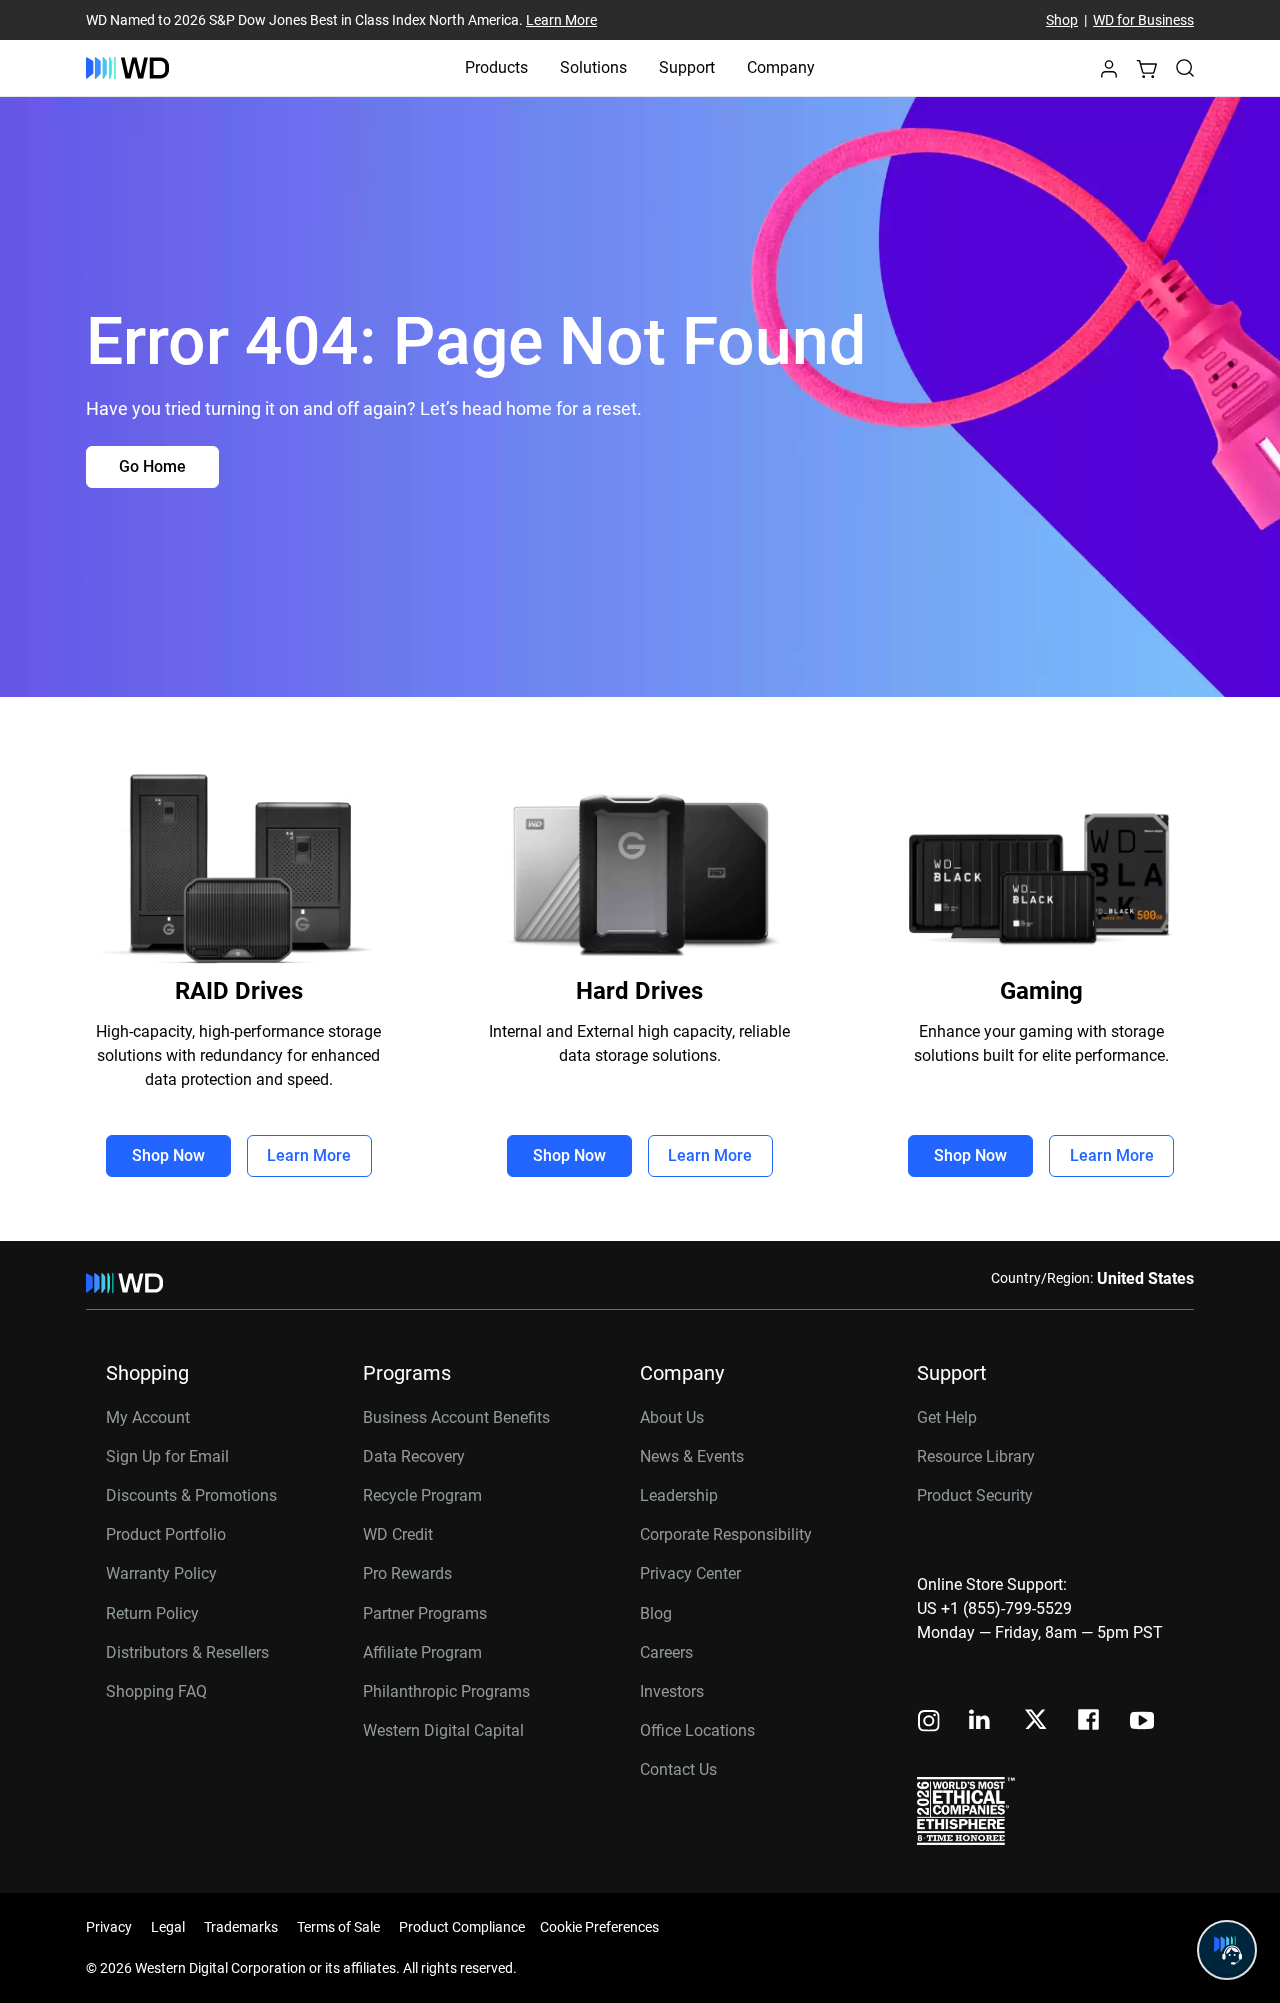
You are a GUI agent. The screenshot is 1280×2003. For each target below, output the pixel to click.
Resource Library (976, 1456)
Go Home (152, 466)
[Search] (1185, 68)
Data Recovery (414, 1456)
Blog (656, 1613)
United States (1145, 1278)
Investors (672, 1691)
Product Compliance (462, 1927)
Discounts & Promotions (191, 1495)
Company (781, 67)
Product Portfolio (166, 1534)
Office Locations (697, 1730)
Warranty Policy (161, 1573)
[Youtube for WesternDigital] (1142, 1722)
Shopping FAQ (156, 1691)
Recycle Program (422, 1495)
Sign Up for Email (167, 1456)
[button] (1109, 74)
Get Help (947, 1417)
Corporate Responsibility (726, 1534)
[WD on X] (1035, 1721)
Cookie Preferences (599, 1927)
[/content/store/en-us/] (127, 68)
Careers (666, 1652)
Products (496, 67)
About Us (672, 1417)
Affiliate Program (422, 1652)
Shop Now (168, 1155)
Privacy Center (690, 1573)
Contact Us (678, 1769)
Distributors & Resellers (187, 1652)
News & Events (692, 1456)
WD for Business (1143, 20)
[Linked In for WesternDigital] (981, 1722)
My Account (148, 1417)
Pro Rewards (407, 1573)
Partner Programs (425, 1613)
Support (687, 67)
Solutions (593, 67)
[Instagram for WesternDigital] (929, 1722)
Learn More (561, 20)
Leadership (679, 1495)
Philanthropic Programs (446, 1691)
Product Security (975, 1495)
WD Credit (398, 1534)
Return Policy (152, 1613)
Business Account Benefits (456, 1417)
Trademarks (241, 1927)
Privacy (109, 1927)
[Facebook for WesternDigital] (1090, 1722)
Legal (168, 1927)
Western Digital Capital (443, 1730)
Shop (1062, 20)
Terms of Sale (338, 1927)
